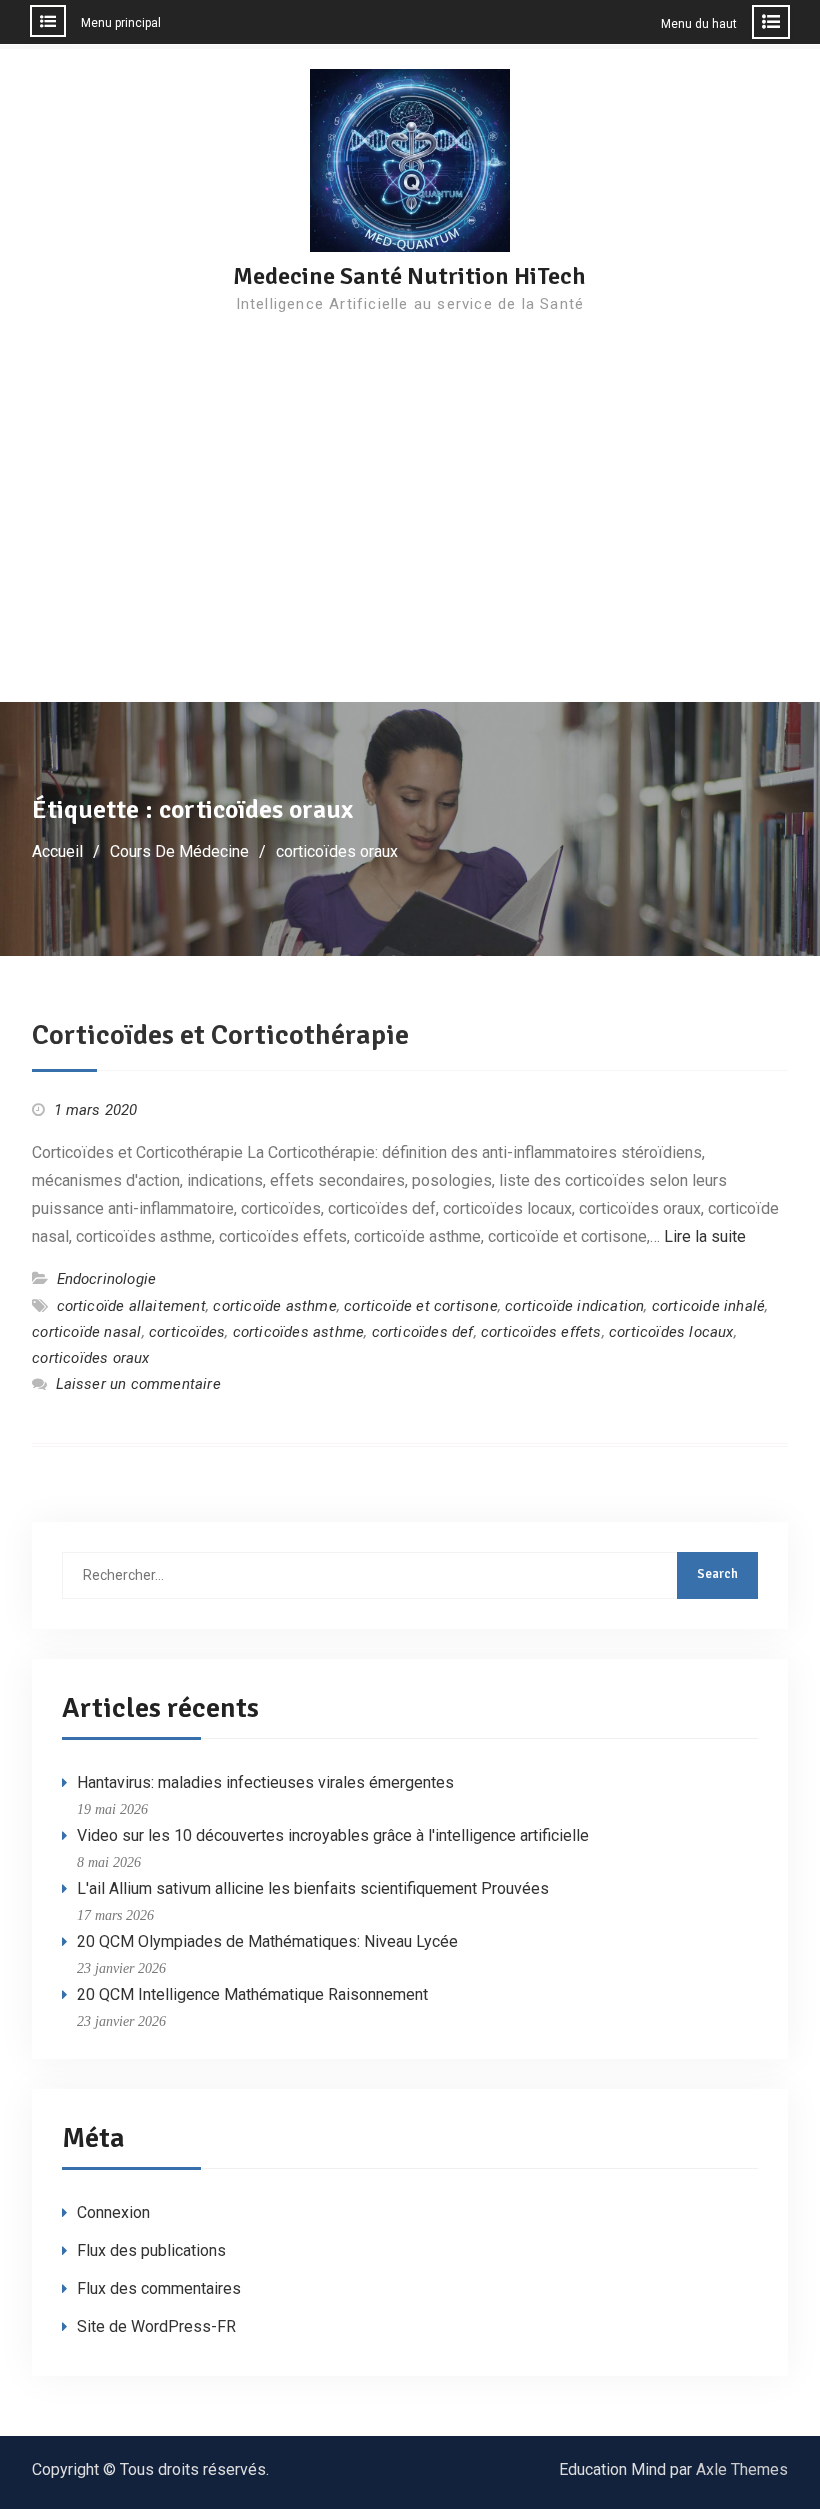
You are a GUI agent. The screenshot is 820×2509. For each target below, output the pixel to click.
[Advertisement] (410, 552)
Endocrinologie (107, 1279)
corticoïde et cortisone (421, 1306)
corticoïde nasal (86, 1332)
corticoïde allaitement (131, 1306)
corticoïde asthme (274, 1306)
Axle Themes (742, 2469)
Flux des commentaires (159, 2288)
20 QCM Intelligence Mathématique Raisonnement (252, 1994)
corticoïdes (187, 1332)
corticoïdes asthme (299, 1332)
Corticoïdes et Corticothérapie (220, 1035)
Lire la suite (705, 1236)
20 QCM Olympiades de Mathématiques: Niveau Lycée (267, 1941)
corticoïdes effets (541, 1332)
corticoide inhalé (708, 1306)
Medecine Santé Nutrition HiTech (409, 276)
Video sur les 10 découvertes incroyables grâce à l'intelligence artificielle (333, 1835)
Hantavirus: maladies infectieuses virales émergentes (265, 1782)
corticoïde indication (574, 1306)
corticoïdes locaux (671, 1332)
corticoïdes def (423, 1332)
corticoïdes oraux (90, 1358)
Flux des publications (151, 2250)
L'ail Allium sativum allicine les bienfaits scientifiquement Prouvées (313, 1888)
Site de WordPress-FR (156, 2326)
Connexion (113, 2212)
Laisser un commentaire (138, 1384)
